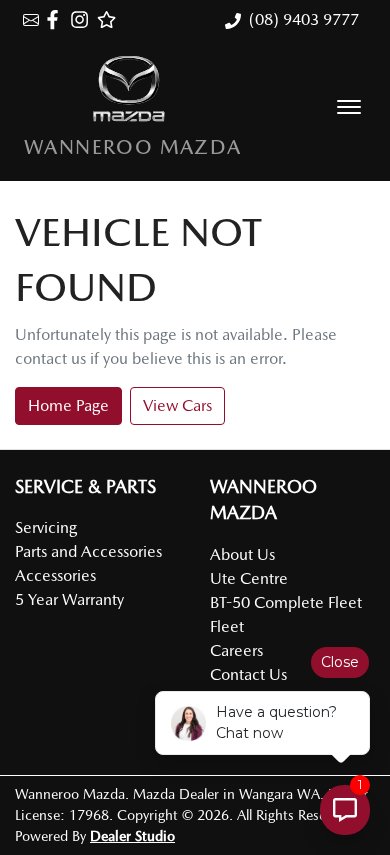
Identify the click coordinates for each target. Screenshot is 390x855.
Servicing (46, 527)
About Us (242, 554)
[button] (349, 107)
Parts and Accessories (88, 551)
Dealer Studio (132, 836)
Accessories (55, 575)
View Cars (177, 405)
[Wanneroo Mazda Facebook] (56, 19)
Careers (236, 650)
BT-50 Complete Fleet (286, 602)
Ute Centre (249, 578)
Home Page (68, 405)
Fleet (227, 626)
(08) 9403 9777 (304, 19)
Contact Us (248, 674)
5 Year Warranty (69, 599)
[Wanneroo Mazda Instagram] (83, 19)
